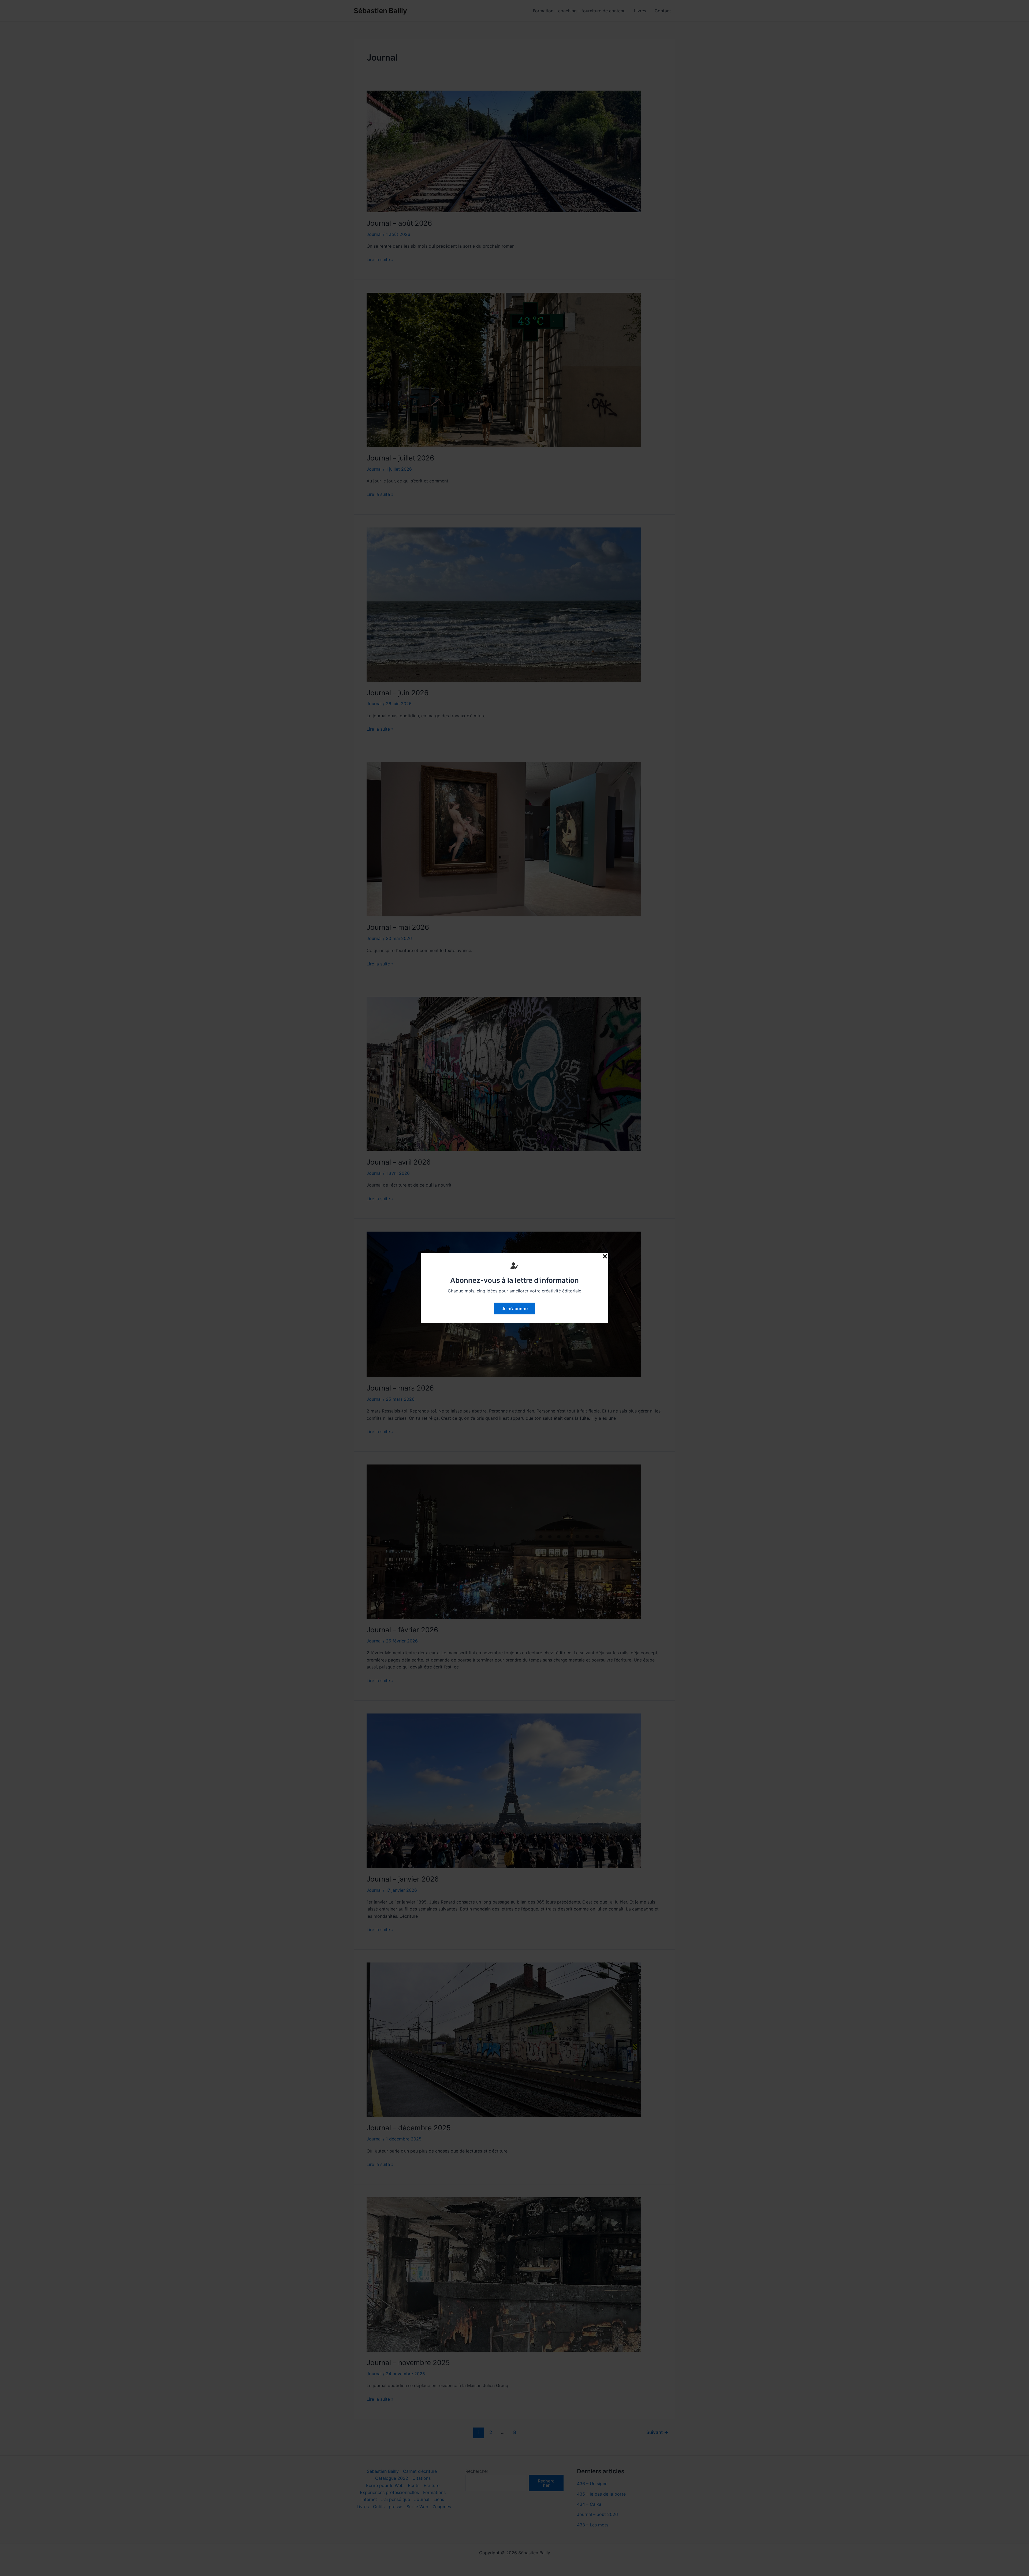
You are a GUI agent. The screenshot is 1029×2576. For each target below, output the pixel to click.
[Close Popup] (605, 1257)
